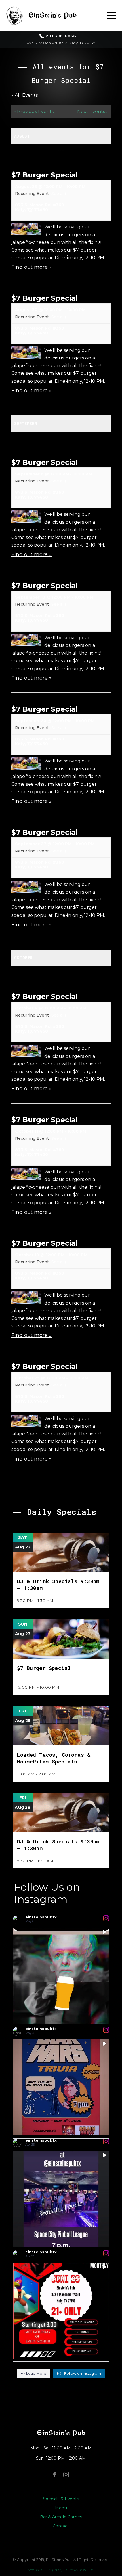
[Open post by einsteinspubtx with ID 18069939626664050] (61, 1976)
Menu (61, 2508)
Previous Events (34, 111)
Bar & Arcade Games (61, 2517)
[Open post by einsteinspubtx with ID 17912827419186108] (61, 2199)
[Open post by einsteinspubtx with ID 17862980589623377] (61, 2311)
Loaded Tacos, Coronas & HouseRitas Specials (54, 1758)
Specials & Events (61, 2499)
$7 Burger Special (45, 175)
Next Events (92, 111)
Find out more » (31, 267)
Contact (61, 2526)
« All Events (25, 95)
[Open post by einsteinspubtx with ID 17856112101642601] (61, 2087)
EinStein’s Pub (61, 2433)
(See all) (58, 194)
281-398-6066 (61, 36)
